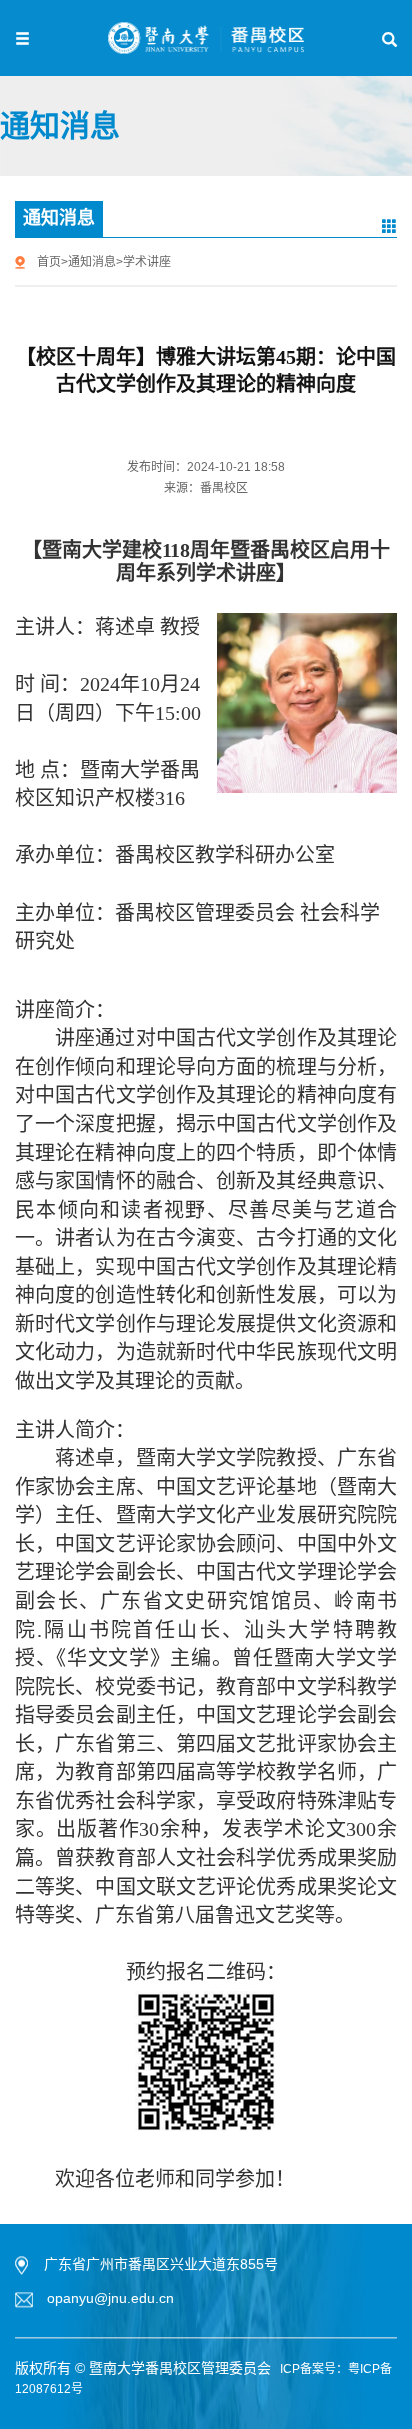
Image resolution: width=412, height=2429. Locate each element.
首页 (49, 262)
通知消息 (92, 262)
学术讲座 (147, 262)
